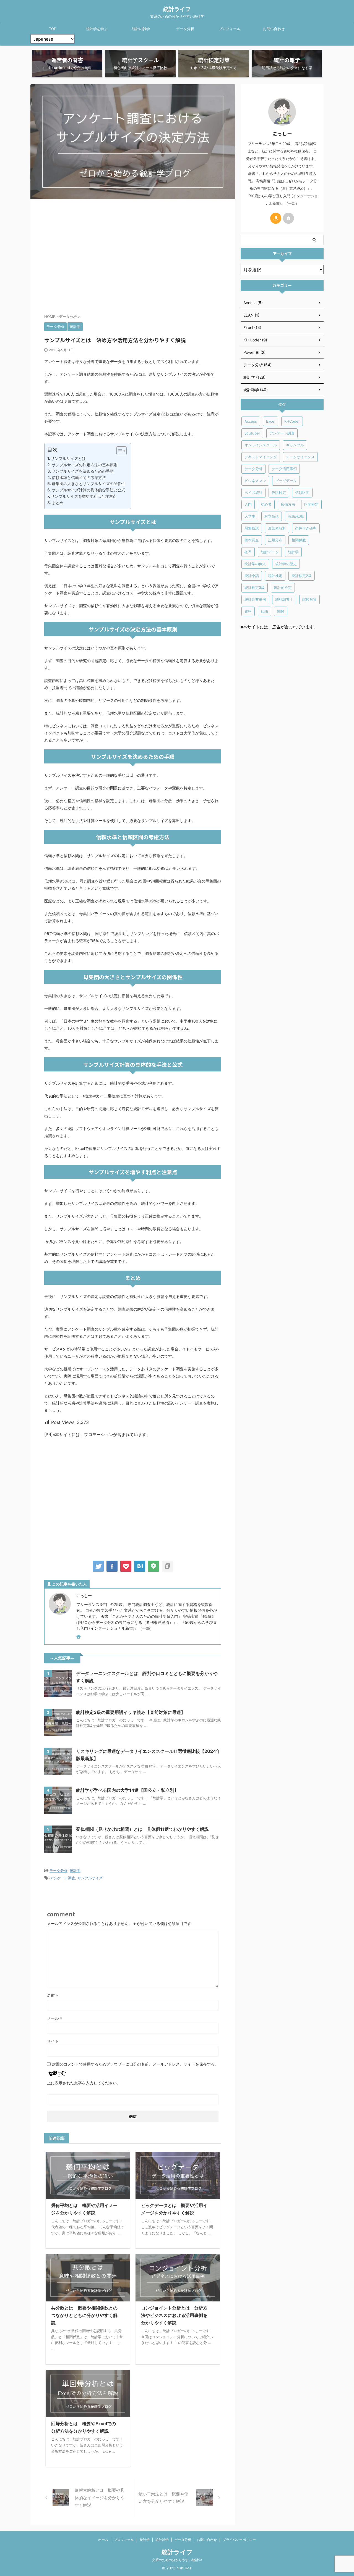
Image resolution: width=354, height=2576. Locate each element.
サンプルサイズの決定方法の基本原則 (85, 465)
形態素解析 (277, 528)
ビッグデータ (286, 481)
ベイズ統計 (253, 492)
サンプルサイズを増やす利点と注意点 (84, 496)
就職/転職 (296, 516)
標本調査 (252, 540)
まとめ (58, 503)
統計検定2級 (302, 576)
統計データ (270, 552)
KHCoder (292, 421)
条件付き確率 (306, 528)
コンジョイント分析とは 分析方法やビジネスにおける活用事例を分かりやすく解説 (174, 2315)
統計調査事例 (255, 599)
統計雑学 (162, 2540)
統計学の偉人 (255, 564)
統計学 (75, 1871)
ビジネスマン (255, 481)
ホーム (103, 2540)
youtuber (252, 433)
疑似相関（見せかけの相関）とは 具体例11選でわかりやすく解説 (142, 1829)
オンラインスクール (261, 445)
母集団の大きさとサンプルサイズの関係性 (88, 484)
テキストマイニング (261, 457)
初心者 (266, 504)
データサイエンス (300, 457)
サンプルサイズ (90, 1878)
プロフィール (230, 29)
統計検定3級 (255, 588)
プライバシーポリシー (239, 2540)
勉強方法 (288, 504)
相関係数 (299, 540)
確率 (248, 552)
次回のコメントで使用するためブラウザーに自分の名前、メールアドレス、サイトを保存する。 (135, 2064)
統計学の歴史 (286, 564)
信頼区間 (302, 492)
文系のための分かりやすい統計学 (177, 2560)
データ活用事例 (284, 469)
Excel (271, 421)
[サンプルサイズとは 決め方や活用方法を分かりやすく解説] (140, 1566)
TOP (53, 29)
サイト (53, 2041)
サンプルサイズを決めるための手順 (83, 471)
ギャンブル (295, 445)
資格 (248, 611)
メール (55, 2018)
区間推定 (311, 504)
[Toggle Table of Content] (119, 451)
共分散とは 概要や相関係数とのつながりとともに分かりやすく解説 (84, 2315)
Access (251, 421)
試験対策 (309, 599)
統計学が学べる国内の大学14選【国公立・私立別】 (127, 1790)
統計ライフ (177, 9)
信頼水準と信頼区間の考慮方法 (79, 477)
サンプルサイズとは (68, 458)
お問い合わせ (274, 29)
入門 (248, 504)
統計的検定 (283, 588)
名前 (53, 1995)
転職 (264, 611)
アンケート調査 (63, 1878)
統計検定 (275, 576)
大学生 (250, 516)
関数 (281, 611)
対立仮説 (272, 516)
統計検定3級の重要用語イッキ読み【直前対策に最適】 (131, 1712)
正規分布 (275, 540)
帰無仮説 (252, 528)
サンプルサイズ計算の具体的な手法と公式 (88, 490)
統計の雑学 (141, 29)
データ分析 (185, 29)
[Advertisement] (133, 255)
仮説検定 (279, 492)
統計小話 (252, 576)
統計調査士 (284, 599)
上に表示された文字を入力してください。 (84, 2083)
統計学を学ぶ (97, 29)
